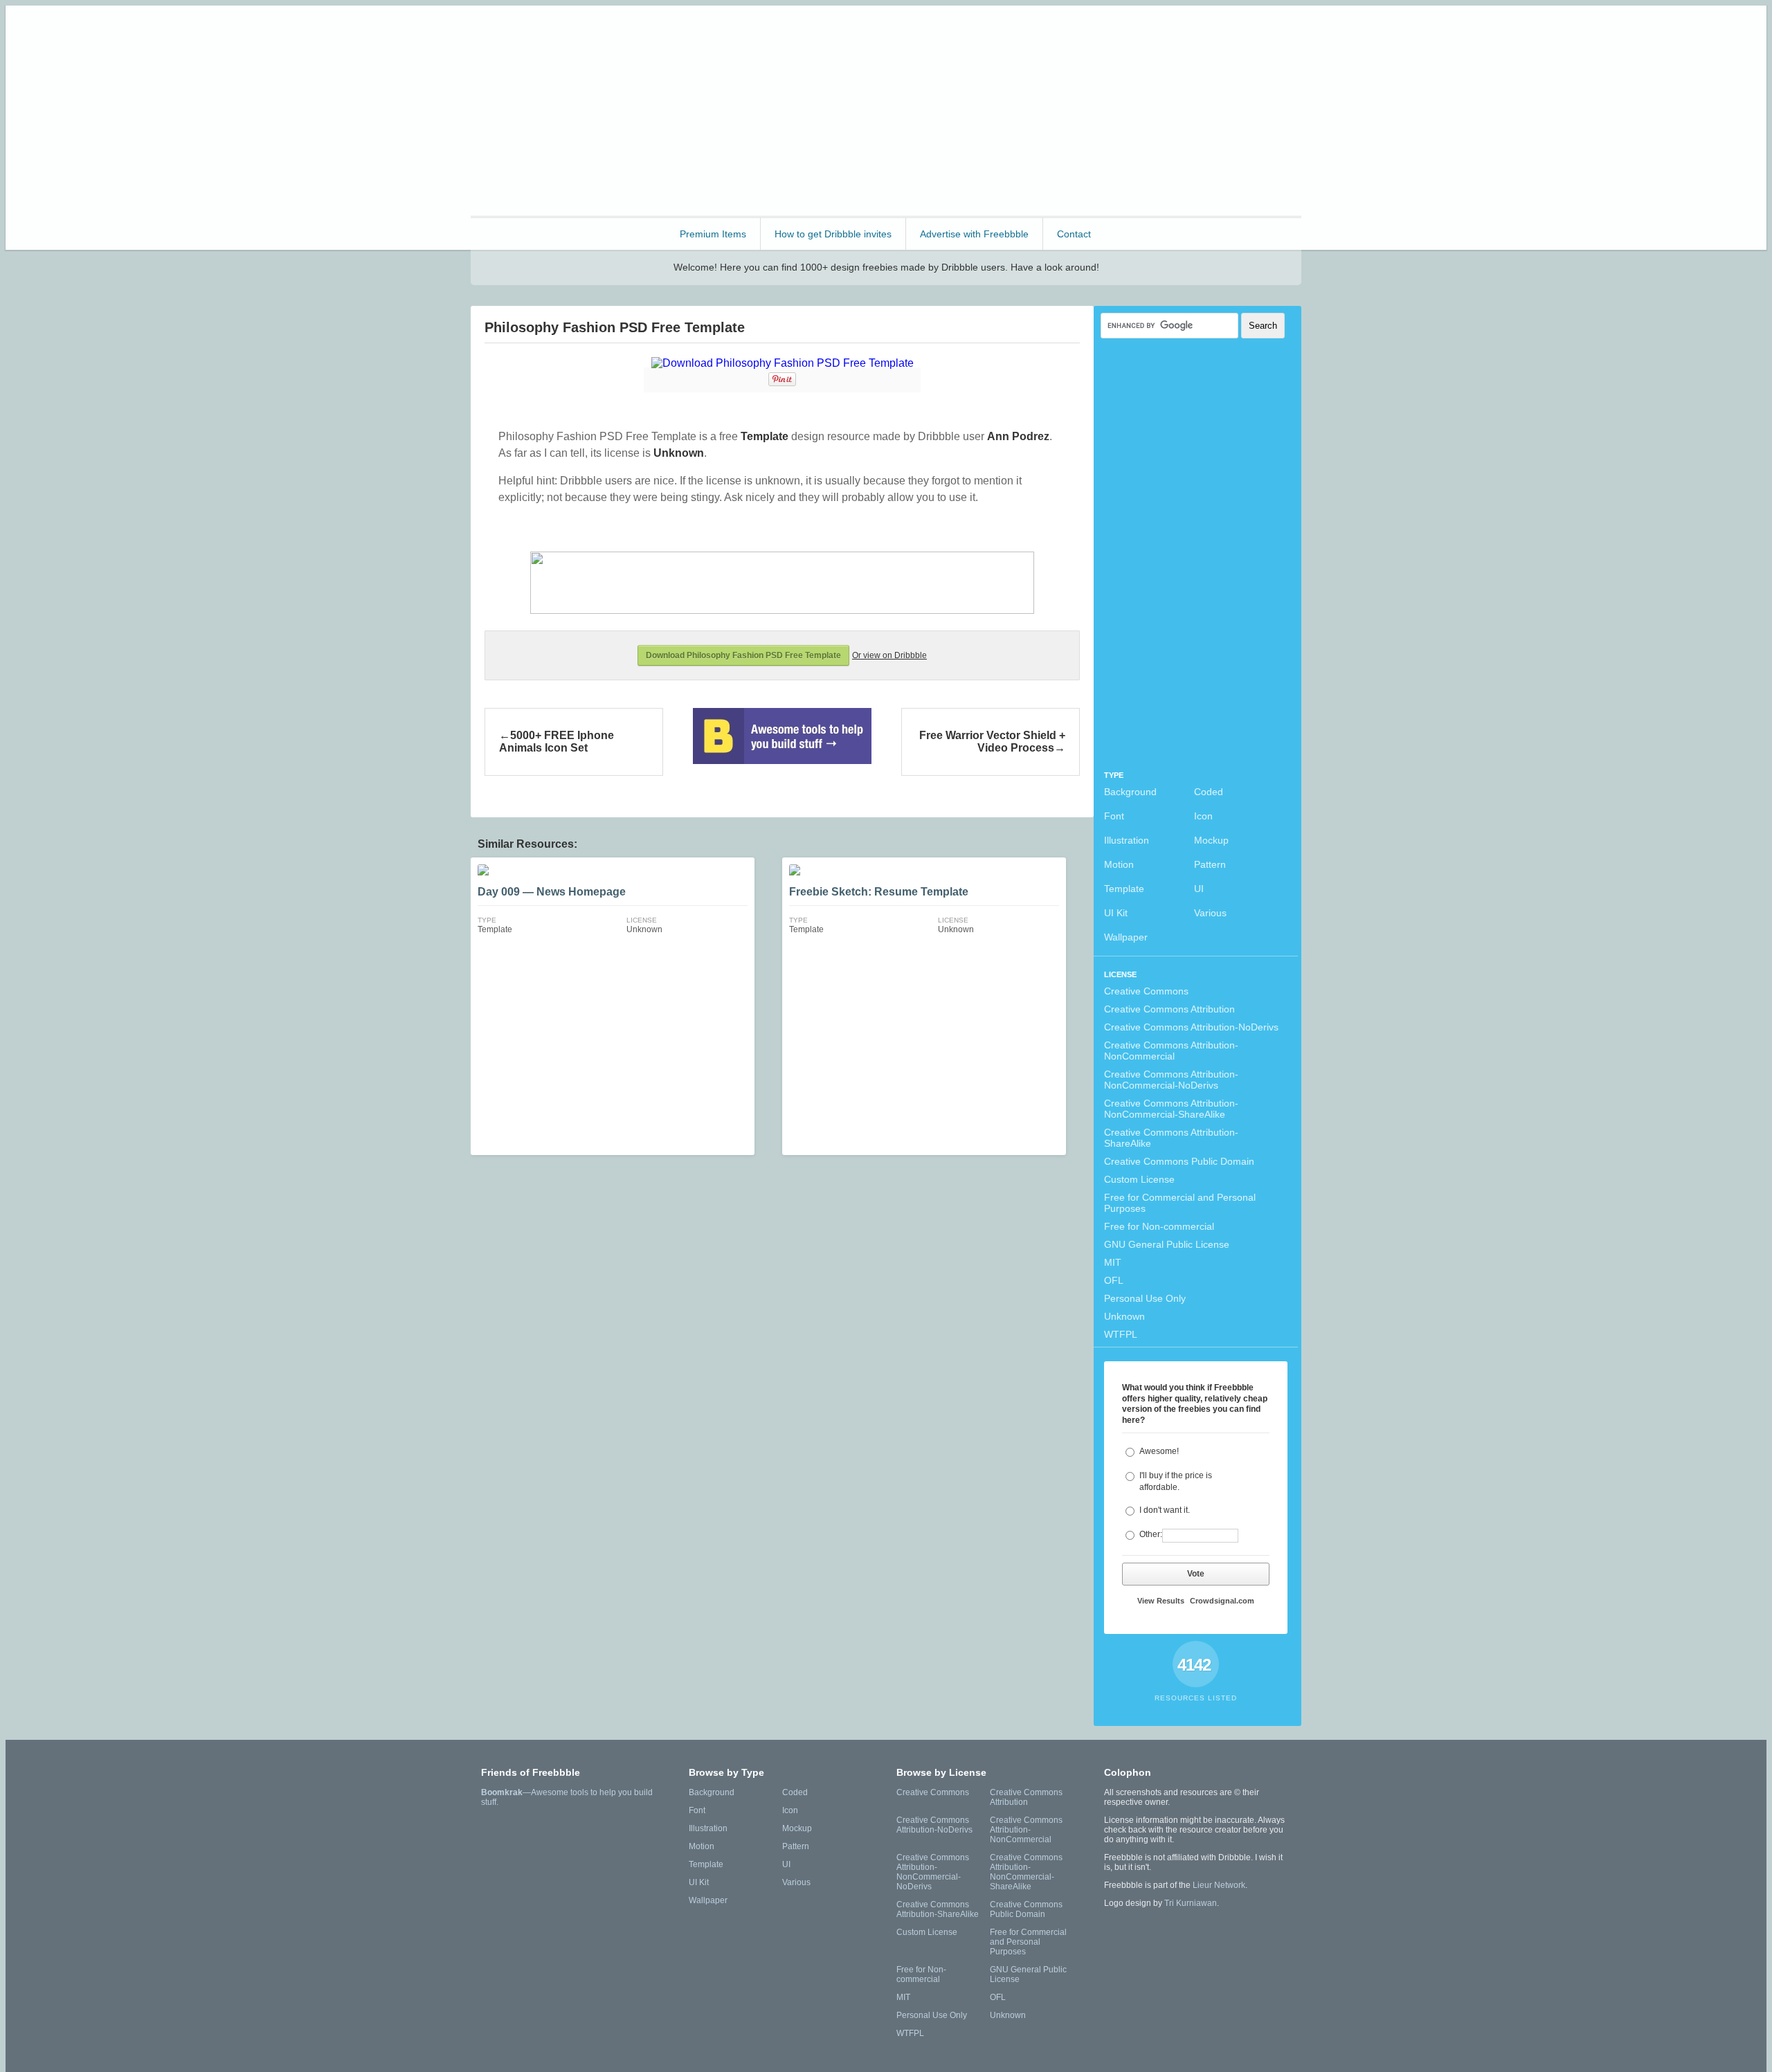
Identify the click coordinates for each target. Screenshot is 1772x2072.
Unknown (1124, 1316)
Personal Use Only (1145, 1298)
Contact (1074, 234)
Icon (1203, 816)
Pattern (1210, 864)
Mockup (1211, 840)
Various (1210, 913)
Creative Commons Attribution (1169, 1009)
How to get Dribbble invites (833, 234)
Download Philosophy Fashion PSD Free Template (743, 655)
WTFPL (1121, 1334)
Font (1114, 816)
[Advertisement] (1049, 109)
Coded (1209, 792)
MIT (1113, 1262)
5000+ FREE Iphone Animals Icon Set (557, 742)
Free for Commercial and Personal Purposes (1180, 1203)
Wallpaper (1126, 937)
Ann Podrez (1018, 436)
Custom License (1139, 1179)
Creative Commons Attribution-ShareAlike (1171, 1138)
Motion (1119, 864)
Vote (1196, 1574)
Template (1124, 889)
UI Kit (1116, 913)
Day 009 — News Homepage (552, 892)
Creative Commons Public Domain (1179, 1161)
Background (1130, 792)
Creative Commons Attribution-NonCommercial (1171, 1051)
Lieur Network (1219, 1885)
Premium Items (713, 234)
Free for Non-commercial (1159, 1226)
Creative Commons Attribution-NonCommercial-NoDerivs (1171, 1080)
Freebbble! (546, 34)
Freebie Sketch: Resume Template (879, 892)
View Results (1161, 1601)
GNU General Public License (1167, 1244)
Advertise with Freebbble (974, 234)
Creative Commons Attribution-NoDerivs (1191, 1027)
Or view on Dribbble (889, 655)
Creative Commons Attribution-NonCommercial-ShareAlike (1171, 1109)
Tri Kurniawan (1191, 1903)
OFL (1114, 1280)
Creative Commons (1146, 991)
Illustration (1127, 840)
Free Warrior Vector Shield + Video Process (992, 742)
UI (1199, 889)
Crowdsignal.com (1222, 1601)
